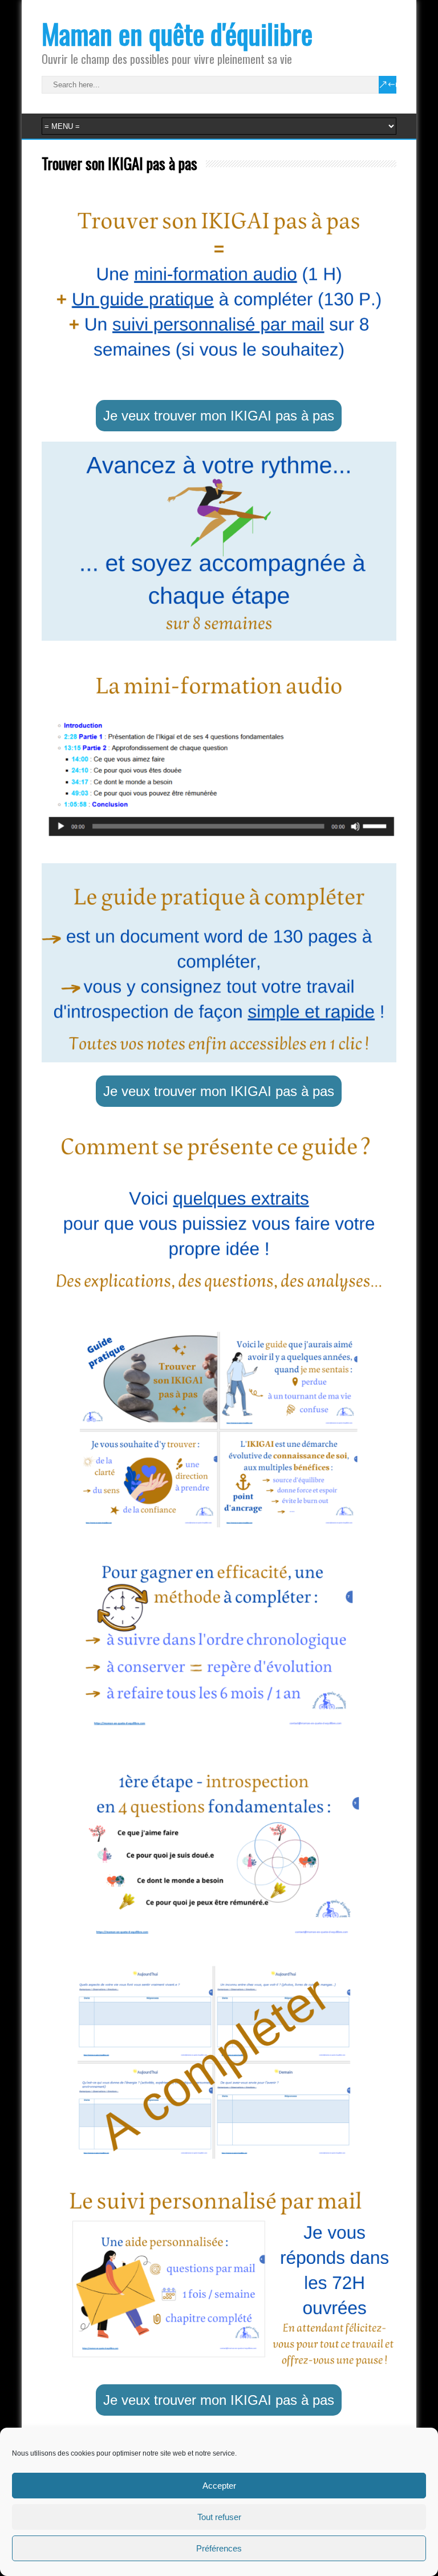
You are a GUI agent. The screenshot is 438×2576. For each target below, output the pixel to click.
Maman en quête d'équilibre (177, 33)
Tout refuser (219, 2517)
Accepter (219, 2486)
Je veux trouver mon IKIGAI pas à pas (219, 416)
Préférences (219, 2548)
